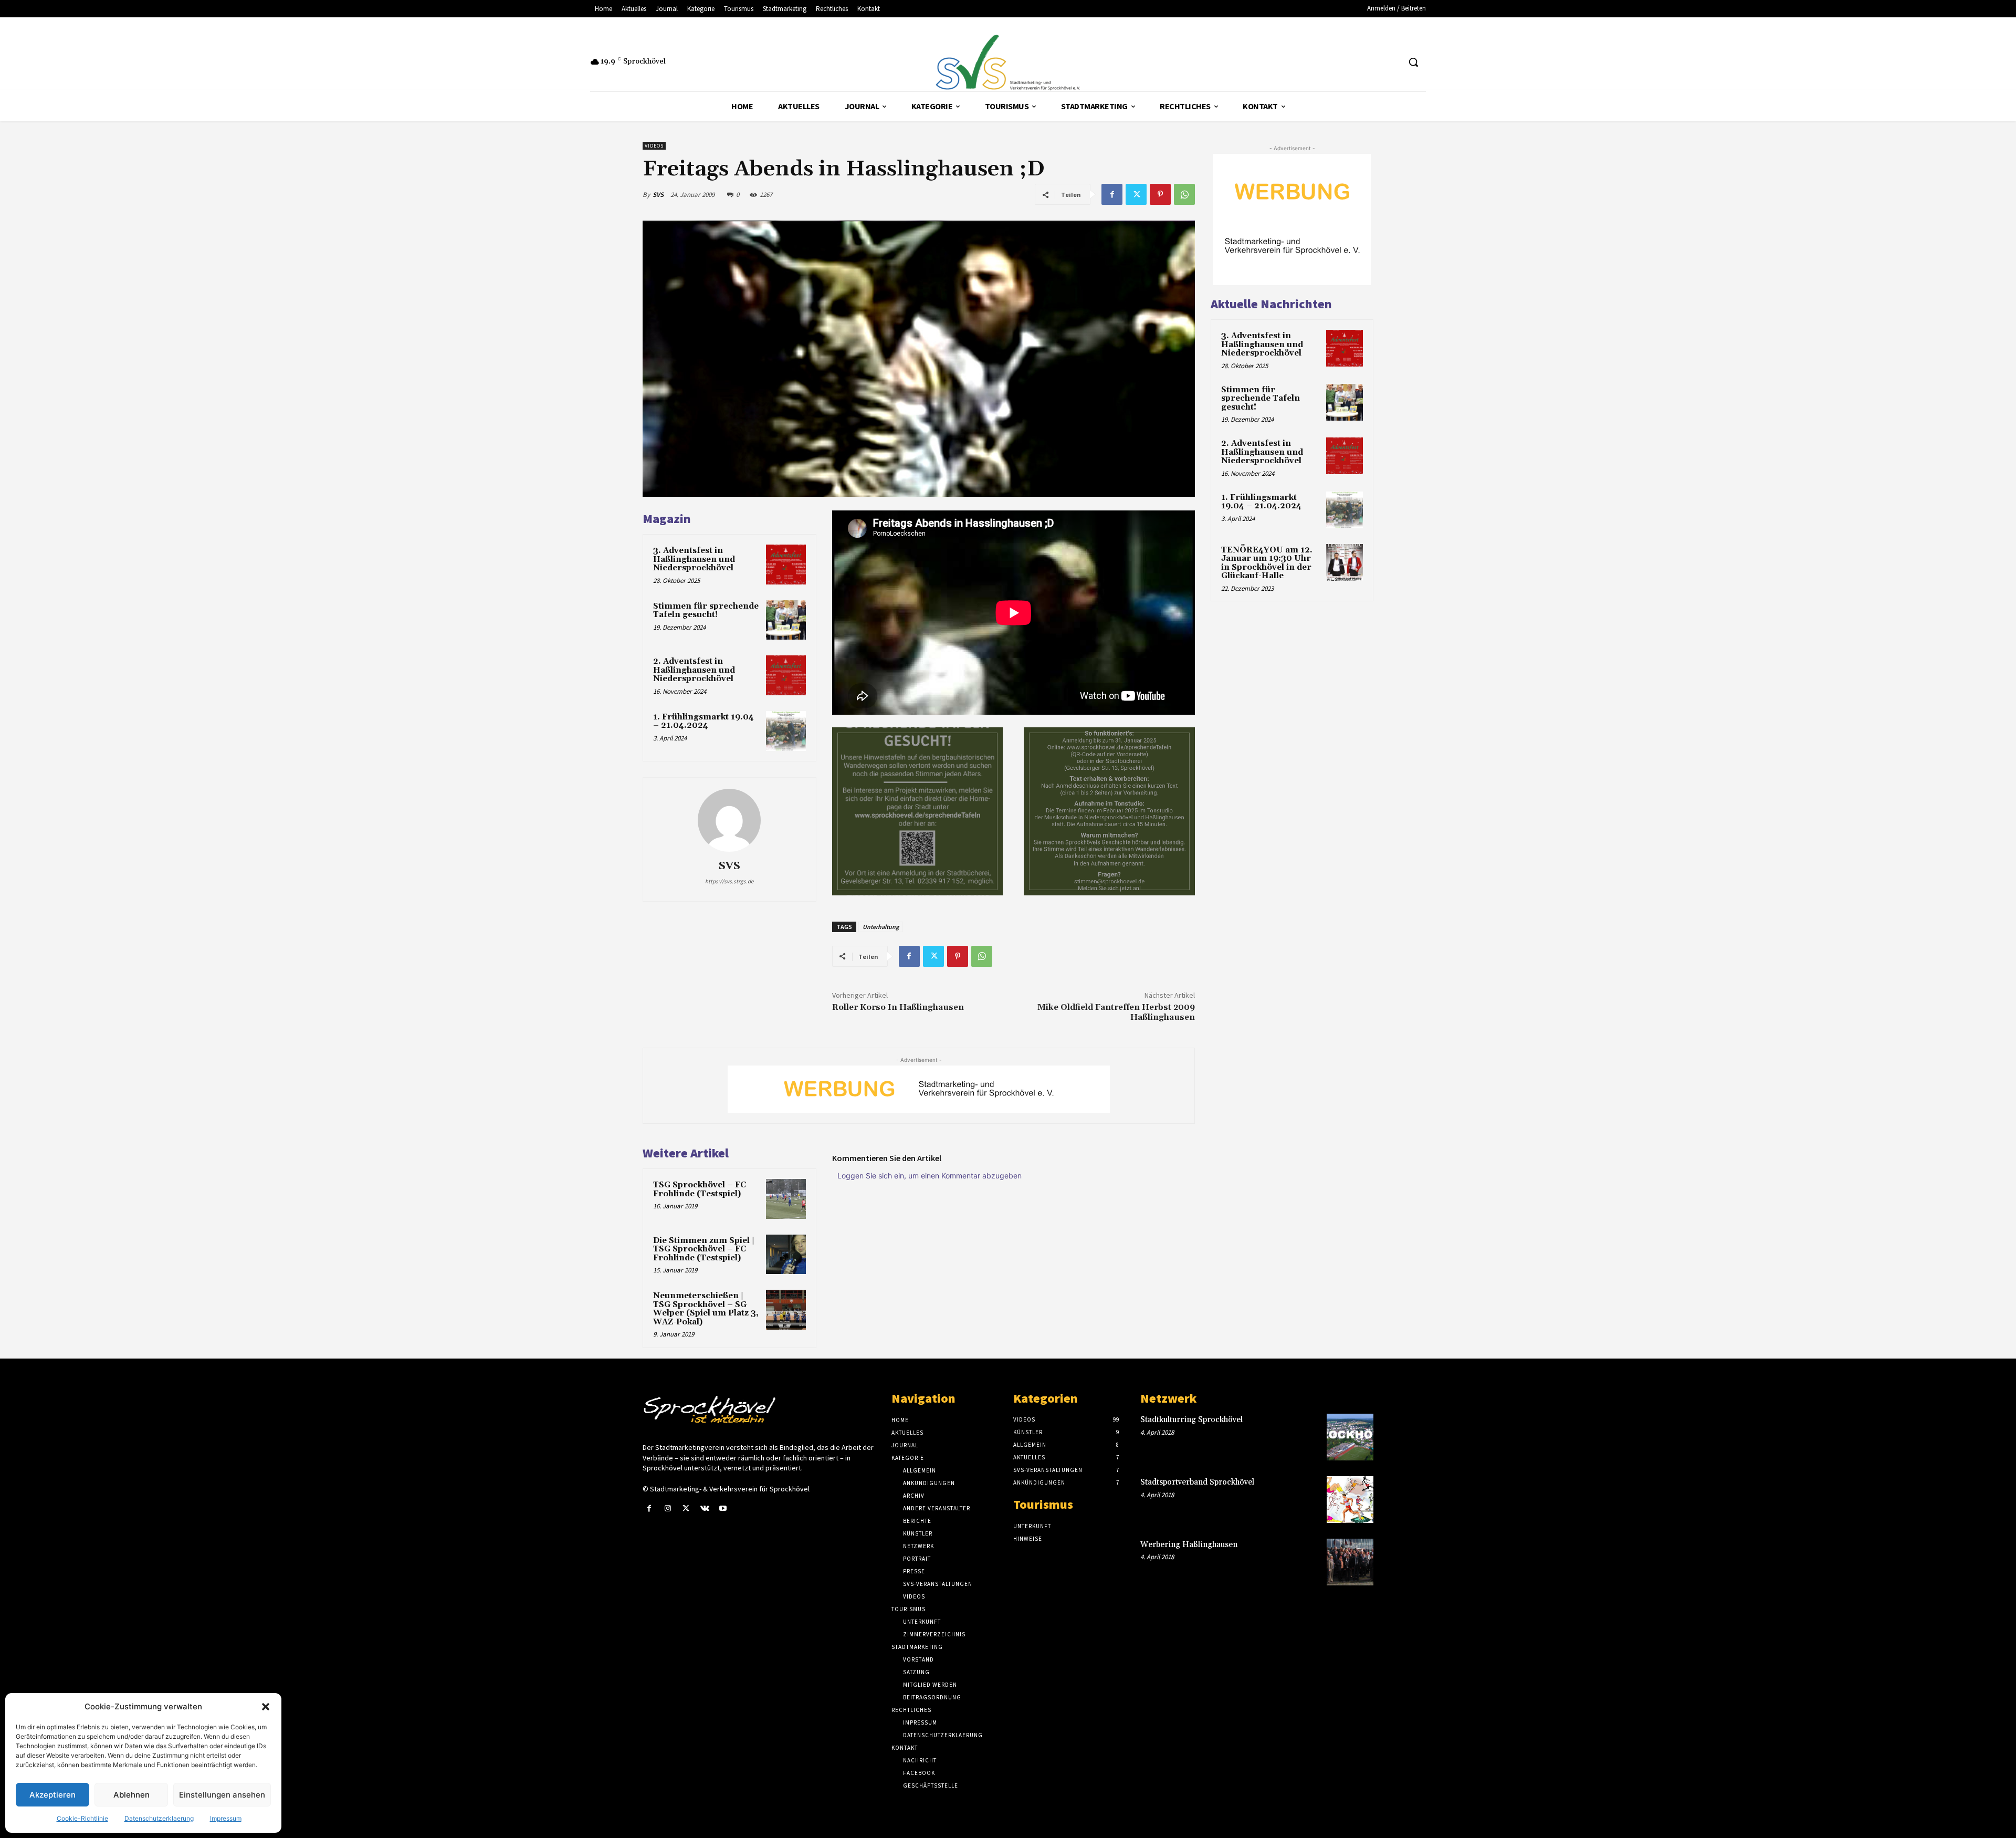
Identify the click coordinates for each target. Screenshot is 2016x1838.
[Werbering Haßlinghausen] (1350, 1562)
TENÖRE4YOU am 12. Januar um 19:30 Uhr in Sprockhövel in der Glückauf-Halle (1267, 563)
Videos (654, 146)
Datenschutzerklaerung (159, 1818)
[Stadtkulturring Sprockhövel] (1350, 1437)
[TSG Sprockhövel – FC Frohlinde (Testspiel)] (786, 1199)
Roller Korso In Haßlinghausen (898, 1007)
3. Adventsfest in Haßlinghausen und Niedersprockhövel (694, 559)
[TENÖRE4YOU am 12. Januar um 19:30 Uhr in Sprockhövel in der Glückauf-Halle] (1345, 562)
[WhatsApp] (1184, 194)
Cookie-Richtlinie (82, 1818)
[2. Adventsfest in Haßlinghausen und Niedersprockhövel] (786, 675)
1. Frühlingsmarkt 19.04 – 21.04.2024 (703, 722)
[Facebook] (1112, 194)
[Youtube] (723, 1508)
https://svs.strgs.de (729, 881)
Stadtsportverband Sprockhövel (1197, 1482)
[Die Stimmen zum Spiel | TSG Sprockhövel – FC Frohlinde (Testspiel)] (786, 1255)
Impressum (226, 1818)
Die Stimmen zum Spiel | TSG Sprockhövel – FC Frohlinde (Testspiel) (704, 1249)
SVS (658, 195)
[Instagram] (668, 1508)
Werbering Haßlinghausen (1189, 1545)
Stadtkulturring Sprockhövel (1191, 1420)
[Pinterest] (1160, 194)
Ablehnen (132, 1795)
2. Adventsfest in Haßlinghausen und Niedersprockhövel (694, 670)
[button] (266, 1707)
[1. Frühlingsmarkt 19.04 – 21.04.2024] (786, 731)
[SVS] (729, 820)
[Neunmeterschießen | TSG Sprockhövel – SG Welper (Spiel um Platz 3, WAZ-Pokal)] (786, 1310)
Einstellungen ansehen (222, 1795)
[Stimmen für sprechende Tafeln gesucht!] (786, 620)
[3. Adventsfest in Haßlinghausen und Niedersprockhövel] (786, 565)
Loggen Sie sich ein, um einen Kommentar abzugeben (930, 1176)
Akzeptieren (52, 1795)
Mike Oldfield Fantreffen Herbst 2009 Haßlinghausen (1116, 1012)
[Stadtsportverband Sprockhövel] (1350, 1500)
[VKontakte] (705, 1508)
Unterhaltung (881, 927)
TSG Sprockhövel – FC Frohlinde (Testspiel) (700, 1189)
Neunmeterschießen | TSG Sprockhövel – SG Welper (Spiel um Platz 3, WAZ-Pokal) (706, 1309)
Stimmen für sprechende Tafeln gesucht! (706, 611)
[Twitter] (1136, 194)
